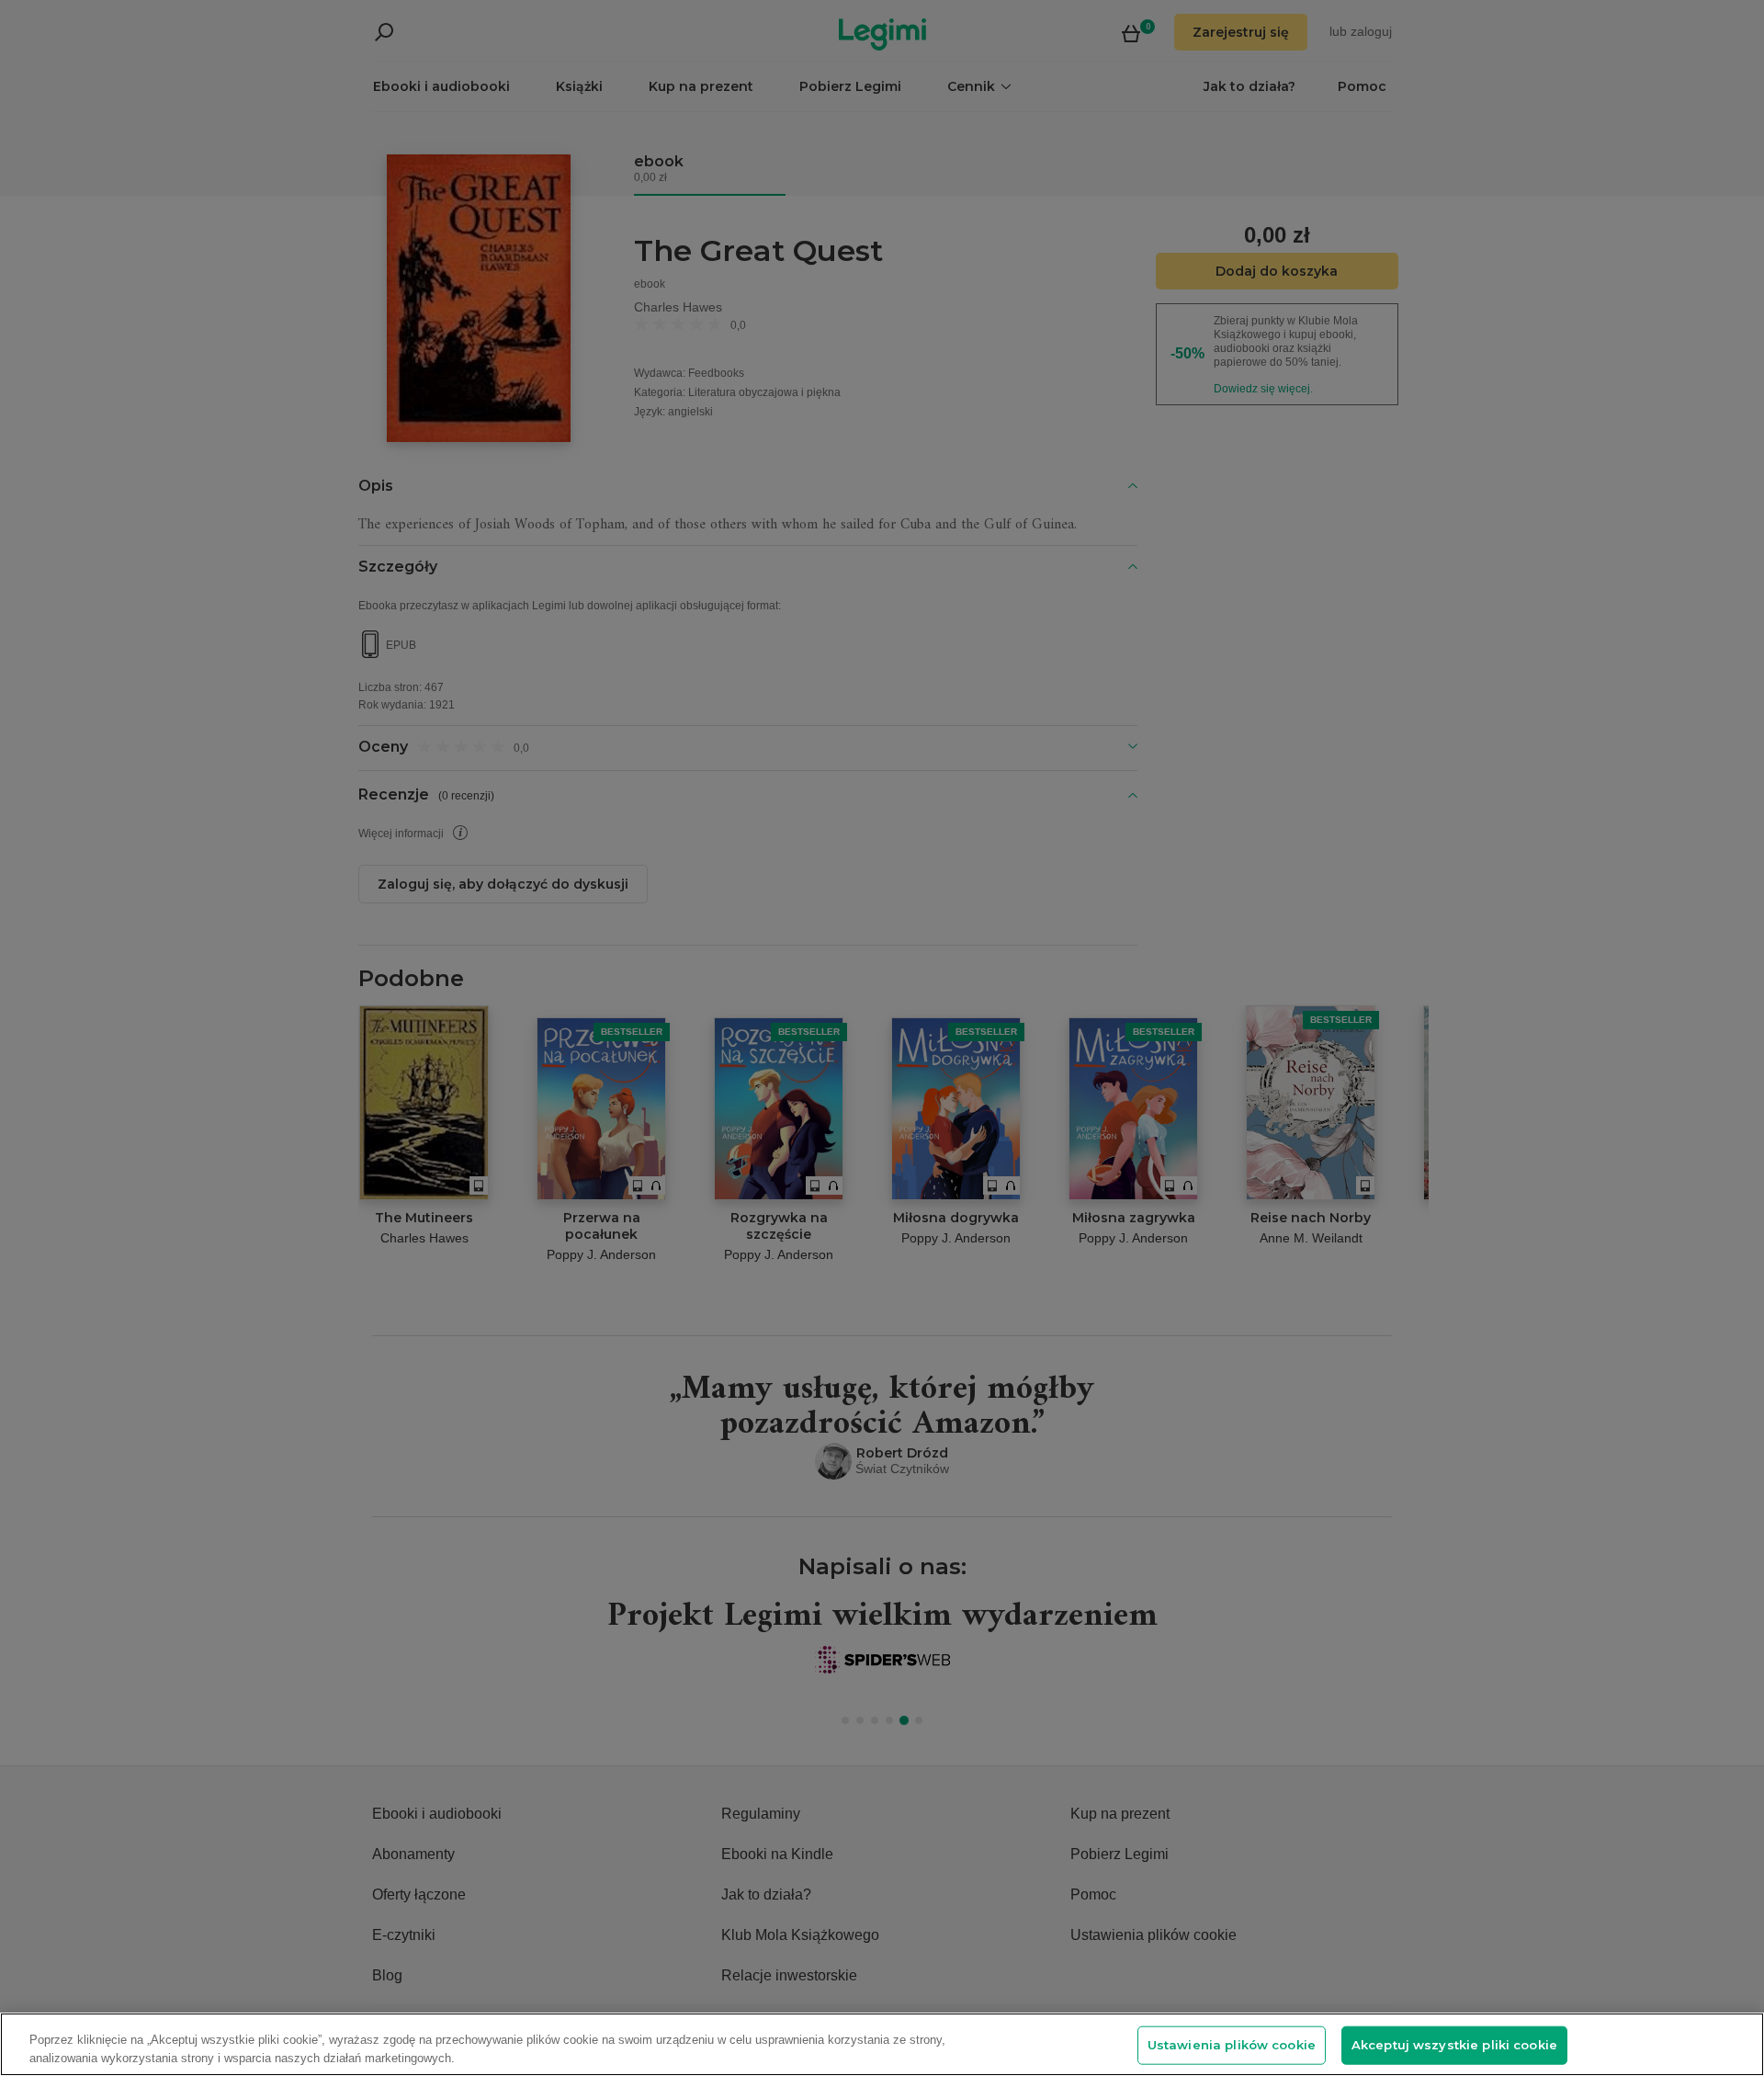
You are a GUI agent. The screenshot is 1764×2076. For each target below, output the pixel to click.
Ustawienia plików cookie (1232, 2045)
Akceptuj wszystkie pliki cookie (1454, 2045)
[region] (882, 2044)
